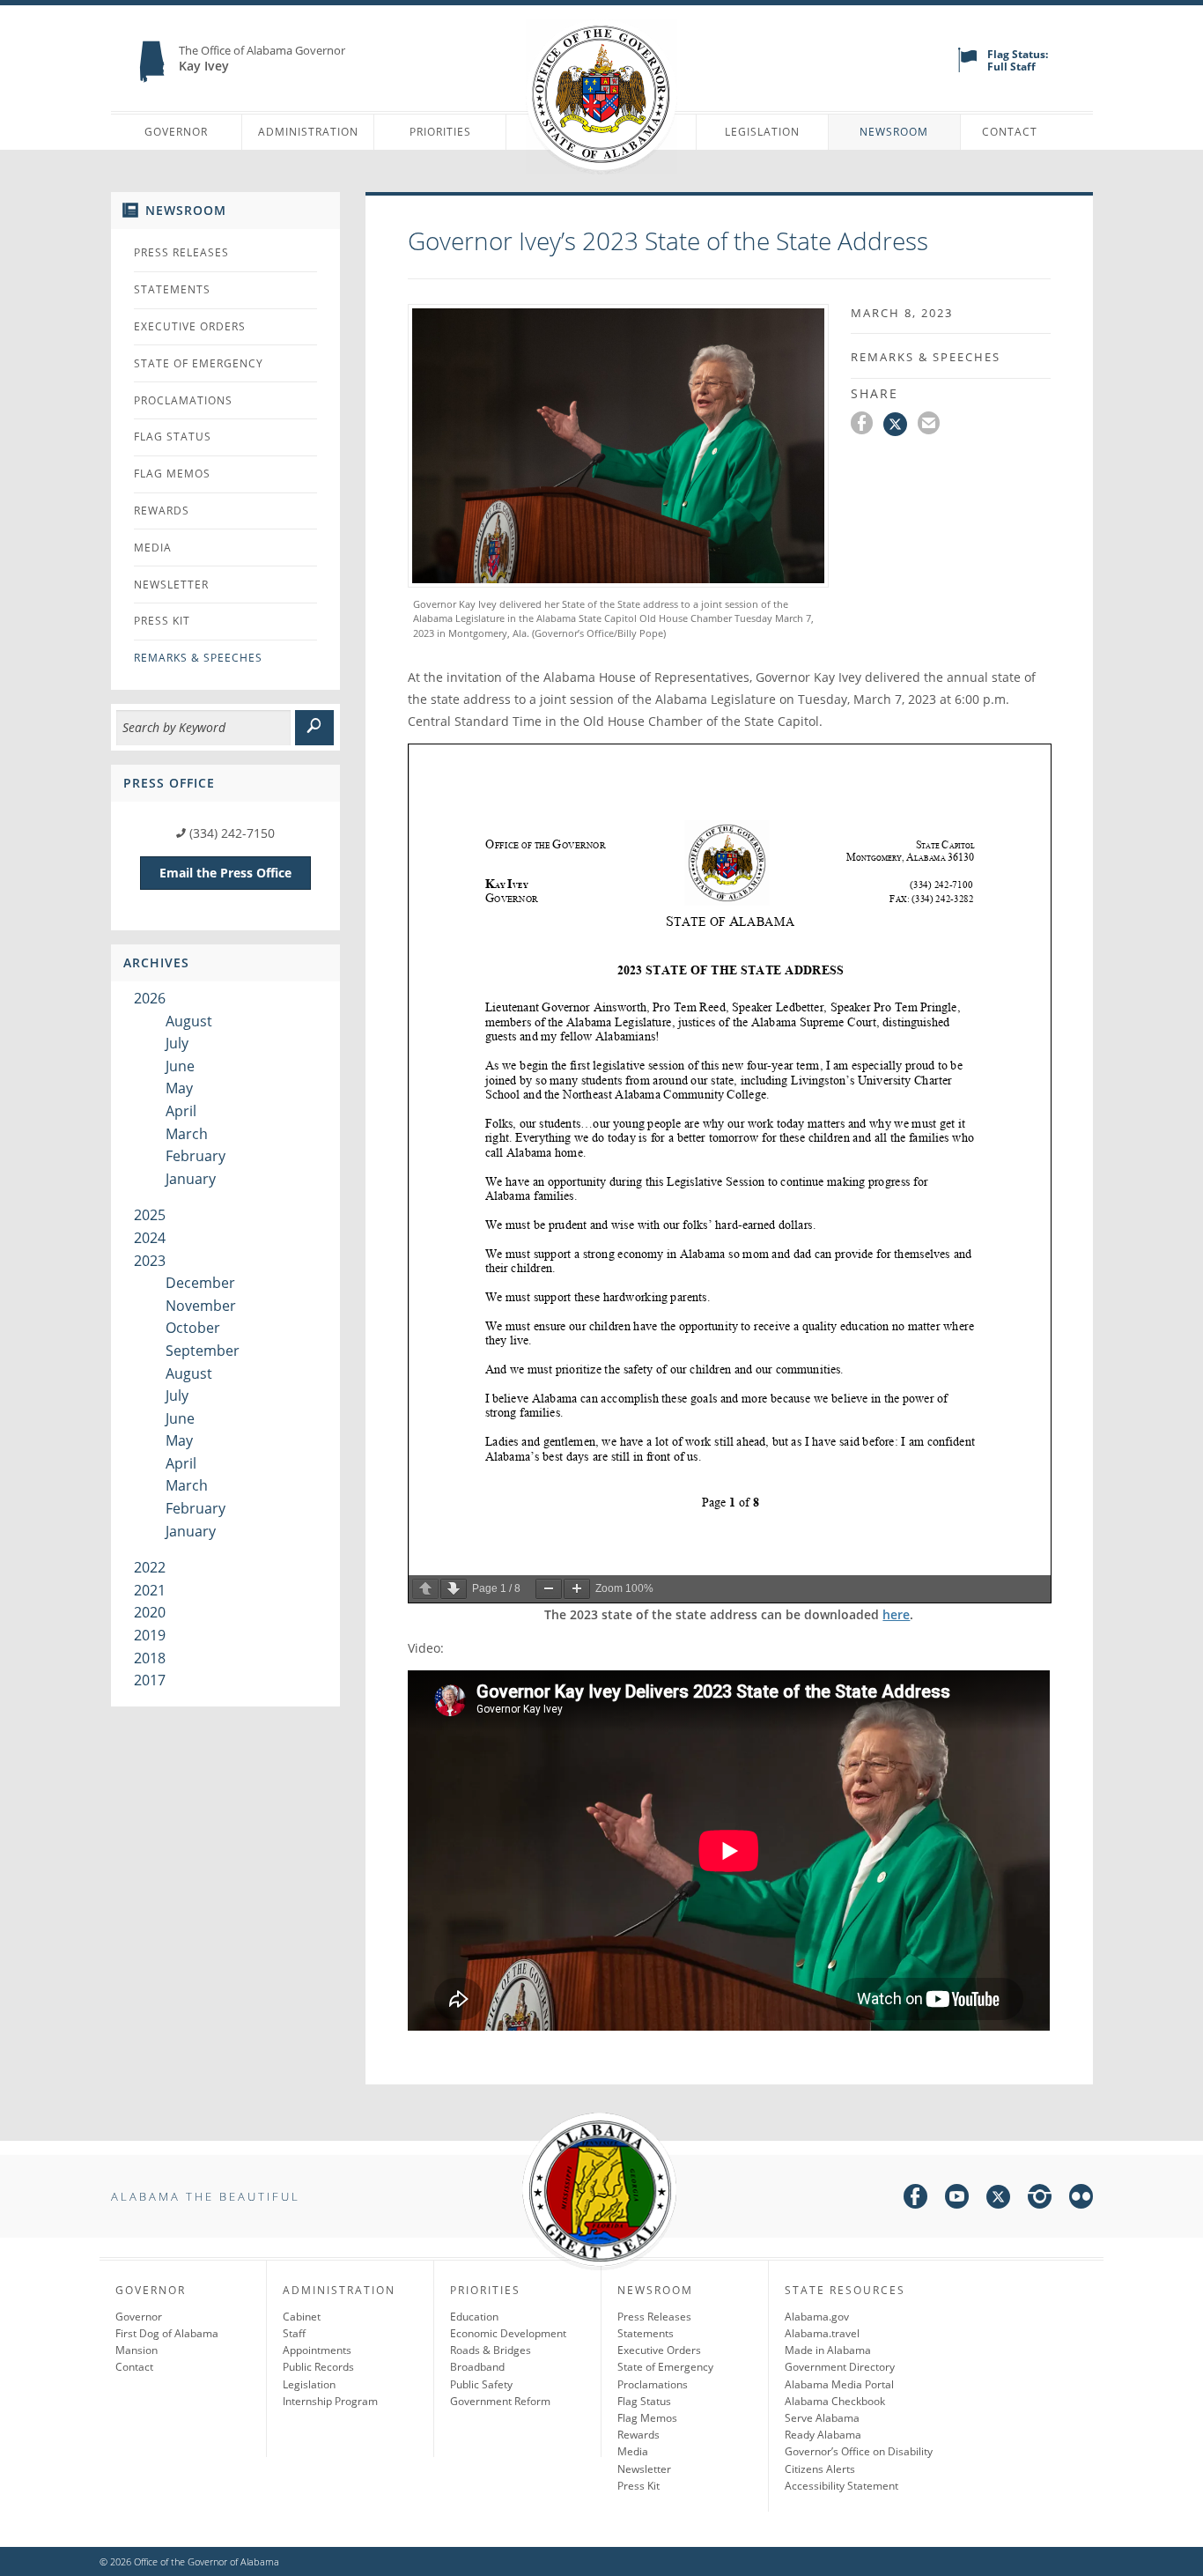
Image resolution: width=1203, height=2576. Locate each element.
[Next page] (454, 1589)
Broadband (477, 2367)
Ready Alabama (823, 2435)
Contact (1010, 132)
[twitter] (998, 2199)
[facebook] (915, 2199)
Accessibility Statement (841, 2486)
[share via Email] (931, 426)
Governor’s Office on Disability (859, 2451)
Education (474, 2317)
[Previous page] (425, 1589)
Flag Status (173, 437)
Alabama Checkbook (835, 2401)
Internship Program (330, 2401)
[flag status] (967, 68)
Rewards (162, 511)
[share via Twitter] (900, 426)
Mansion (137, 2350)
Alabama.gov (817, 2317)
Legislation (762, 132)
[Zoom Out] (549, 1589)
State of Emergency (199, 363)
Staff (294, 2333)
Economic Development (508, 2333)
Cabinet (302, 2317)
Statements (172, 289)
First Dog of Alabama (167, 2333)
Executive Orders (190, 326)
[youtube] (957, 2199)
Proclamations (183, 400)
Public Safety (481, 2384)
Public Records (318, 2367)
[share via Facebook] (867, 426)
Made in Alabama (828, 2350)
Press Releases (181, 252)
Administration (308, 132)
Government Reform (500, 2401)
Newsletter (171, 585)
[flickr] (1081, 2199)
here (896, 1614)
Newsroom (894, 132)
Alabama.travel (822, 2333)
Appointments (317, 2350)
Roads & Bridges (491, 2350)
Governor (176, 132)
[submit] (314, 728)
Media (153, 548)
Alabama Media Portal (839, 2384)
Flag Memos (172, 474)
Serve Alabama (822, 2418)
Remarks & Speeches (198, 658)
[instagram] (1040, 2199)
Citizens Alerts (820, 2469)
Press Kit (162, 621)
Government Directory (840, 2367)
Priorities (440, 132)
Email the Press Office (225, 873)
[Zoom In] (577, 1589)
